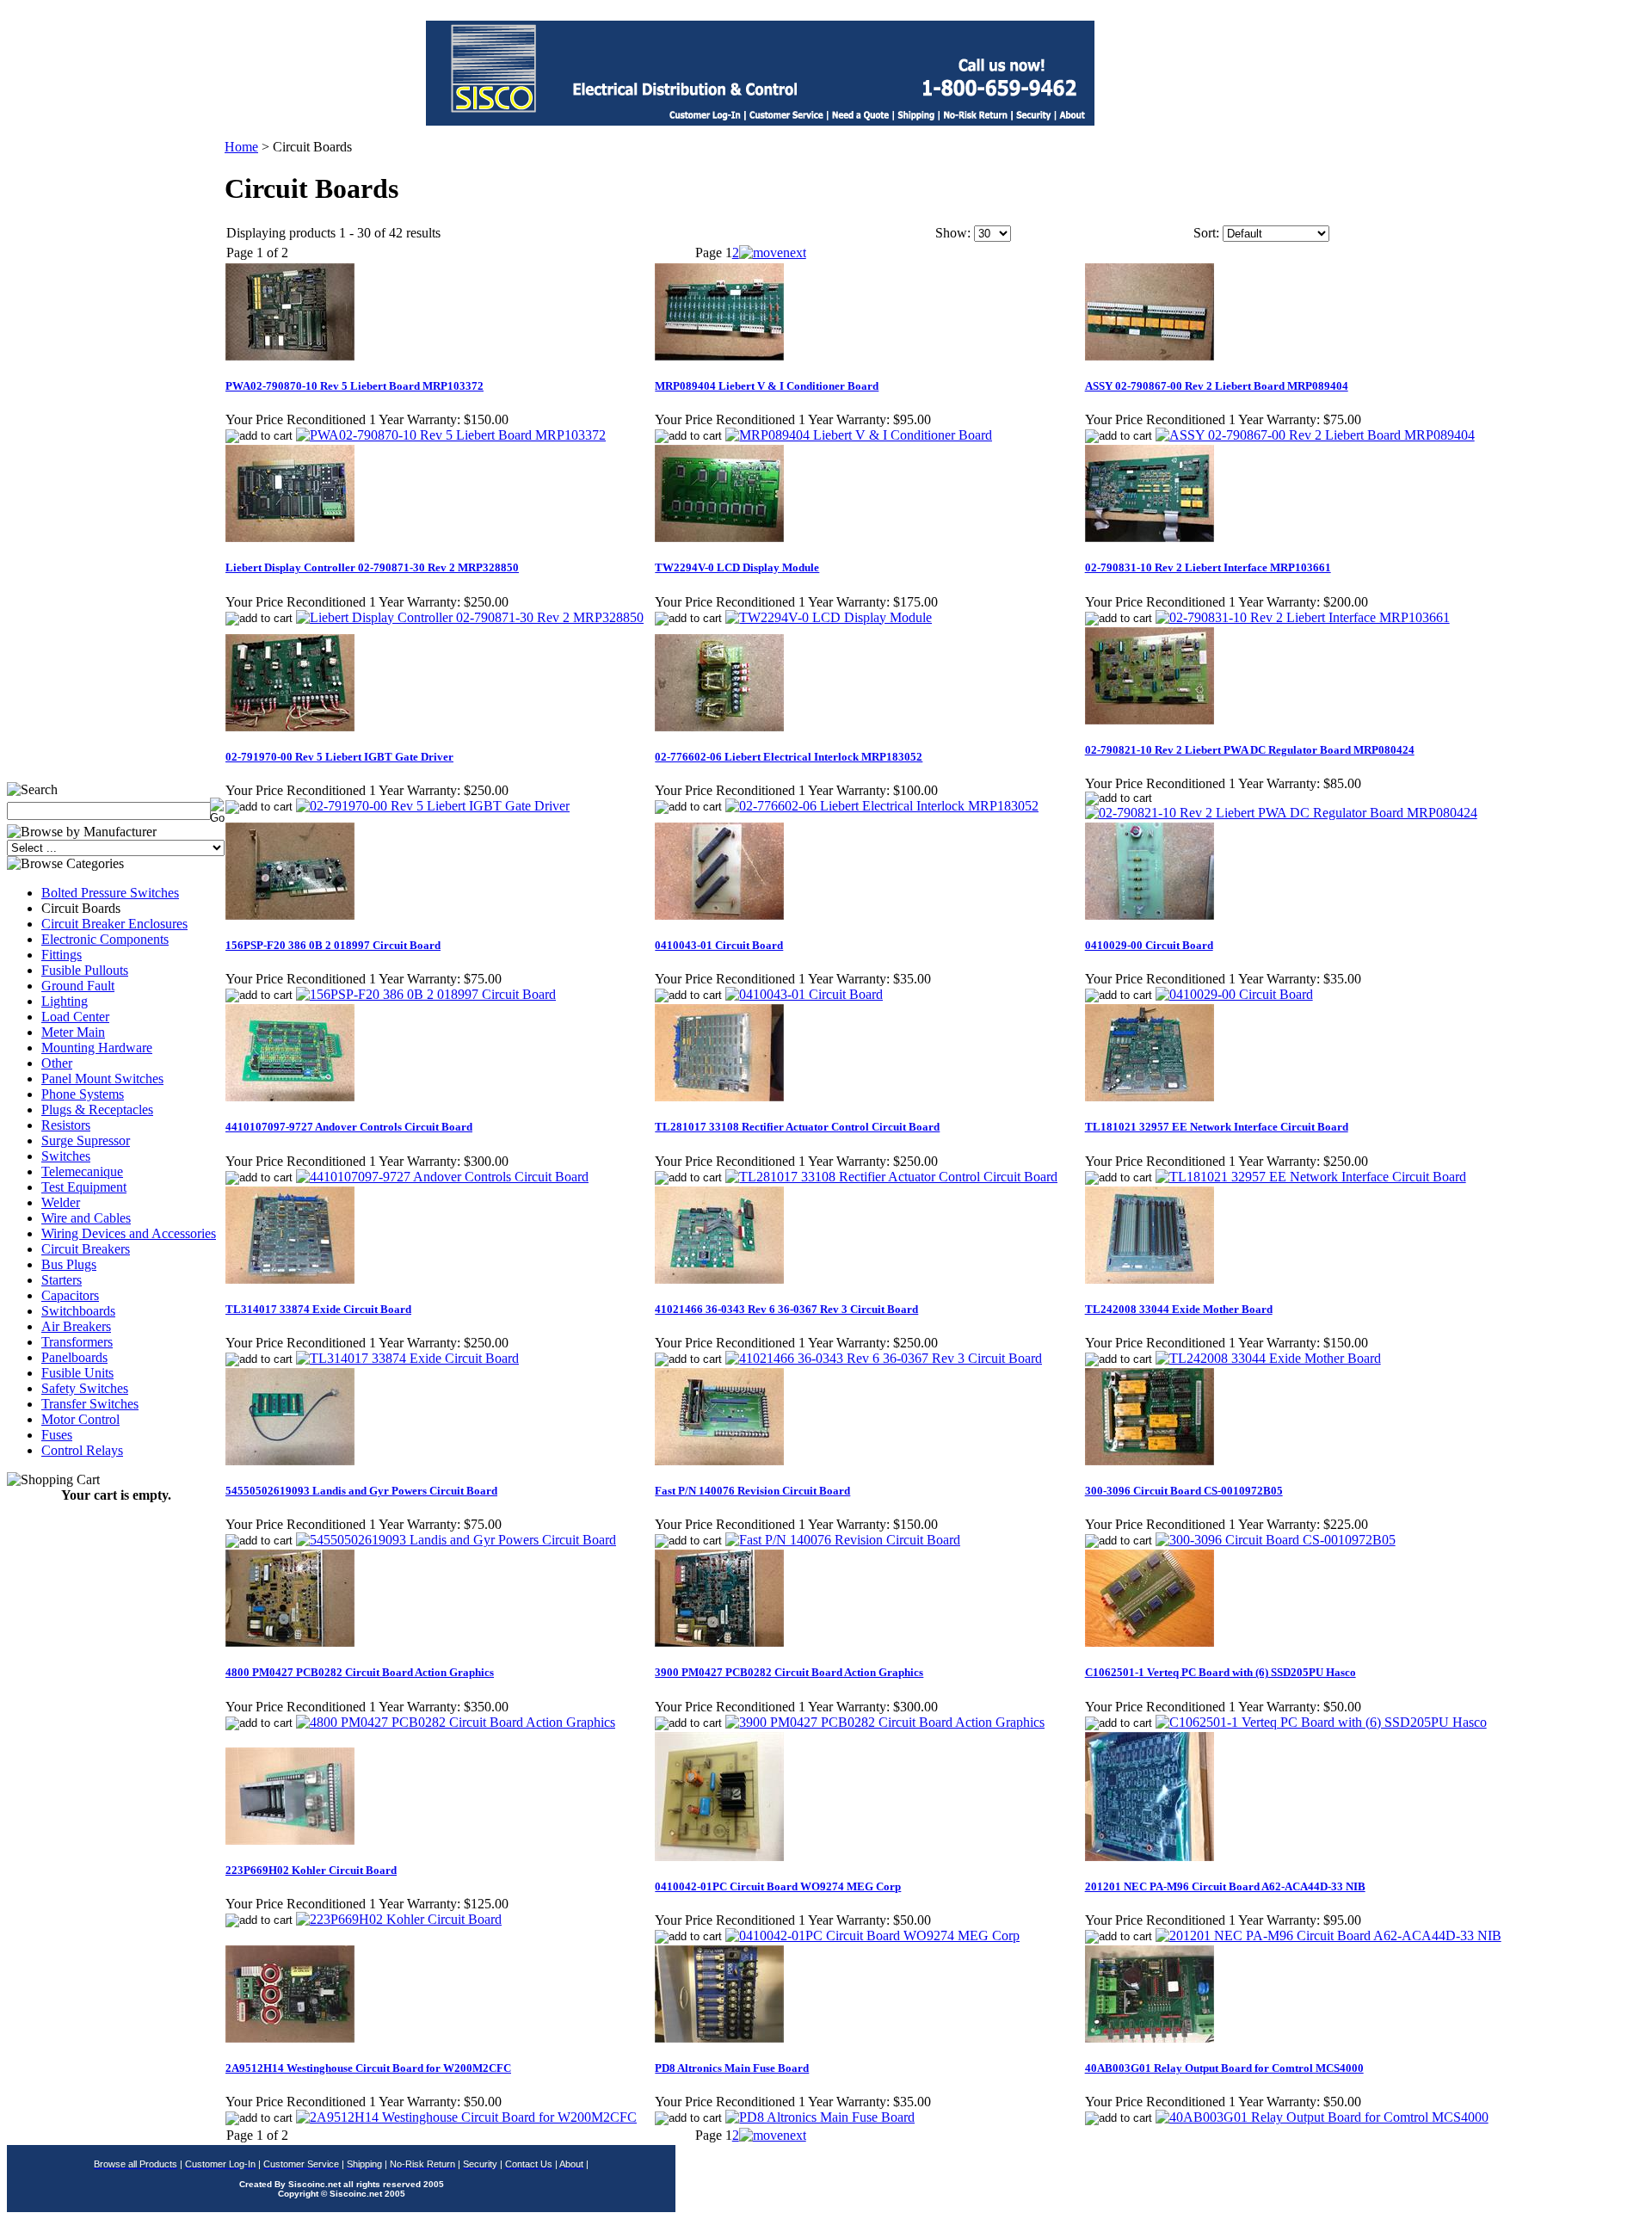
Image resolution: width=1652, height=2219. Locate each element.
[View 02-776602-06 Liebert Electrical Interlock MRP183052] (882, 806)
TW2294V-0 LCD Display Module (737, 567)
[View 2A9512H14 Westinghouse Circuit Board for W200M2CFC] (466, 2117)
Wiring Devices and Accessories (129, 1233)
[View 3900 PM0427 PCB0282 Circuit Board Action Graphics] (885, 1722)
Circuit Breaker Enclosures (114, 924)
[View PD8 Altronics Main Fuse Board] (820, 2117)
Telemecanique (82, 1171)
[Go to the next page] (773, 253)
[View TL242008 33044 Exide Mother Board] (1268, 1358)
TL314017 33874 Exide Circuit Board (318, 1309)
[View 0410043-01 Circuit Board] (804, 994)
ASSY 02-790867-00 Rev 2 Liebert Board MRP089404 (1217, 386)
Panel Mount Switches (102, 1079)
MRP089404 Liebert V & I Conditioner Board (767, 386)
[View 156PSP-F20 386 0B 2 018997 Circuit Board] (426, 994)
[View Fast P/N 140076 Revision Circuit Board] (843, 1540)
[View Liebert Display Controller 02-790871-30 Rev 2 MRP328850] (470, 617)
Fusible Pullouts (85, 970)
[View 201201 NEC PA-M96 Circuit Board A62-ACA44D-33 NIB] (1328, 1935)
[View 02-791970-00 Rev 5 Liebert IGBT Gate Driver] (433, 806)
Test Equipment (84, 1187)
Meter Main (73, 1032)
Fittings (62, 955)
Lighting (65, 1001)
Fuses (57, 1435)
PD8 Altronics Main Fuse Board (732, 2068)
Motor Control (80, 1419)
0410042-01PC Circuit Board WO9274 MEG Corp (778, 1886)
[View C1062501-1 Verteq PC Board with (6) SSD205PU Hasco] (1321, 1722)
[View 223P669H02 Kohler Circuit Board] (399, 1919)
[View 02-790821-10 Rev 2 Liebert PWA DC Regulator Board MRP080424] (1281, 813)
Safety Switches (85, 1388)
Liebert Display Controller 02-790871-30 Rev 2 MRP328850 (372, 567)
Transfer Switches (90, 1404)
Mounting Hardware (97, 1048)
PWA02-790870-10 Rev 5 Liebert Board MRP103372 (354, 386)
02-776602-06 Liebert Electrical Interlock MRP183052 (789, 757)
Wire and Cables (86, 1218)
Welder (61, 1202)
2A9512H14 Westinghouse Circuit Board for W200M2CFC (368, 2068)
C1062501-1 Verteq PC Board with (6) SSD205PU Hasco (1221, 1672)
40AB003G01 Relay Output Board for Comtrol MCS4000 (1224, 2068)
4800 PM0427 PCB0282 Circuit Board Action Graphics (360, 1672)
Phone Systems (83, 1094)
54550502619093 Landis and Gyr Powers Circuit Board (361, 1491)
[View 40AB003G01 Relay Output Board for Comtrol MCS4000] (1322, 2117)
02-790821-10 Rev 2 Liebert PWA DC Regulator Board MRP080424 (1250, 750)
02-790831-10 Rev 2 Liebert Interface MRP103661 (1208, 567)
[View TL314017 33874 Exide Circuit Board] (407, 1358)
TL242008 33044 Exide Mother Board (1179, 1309)
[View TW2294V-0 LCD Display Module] (829, 617)
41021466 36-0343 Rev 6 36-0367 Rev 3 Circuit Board (786, 1309)
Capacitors (70, 1295)
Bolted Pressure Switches (110, 893)
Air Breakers (76, 1326)
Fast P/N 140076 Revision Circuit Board (752, 1491)
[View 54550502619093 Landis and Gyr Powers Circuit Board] (456, 1540)
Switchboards (78, 1311)
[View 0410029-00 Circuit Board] (1234, 994)
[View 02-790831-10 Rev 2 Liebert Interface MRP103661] (1303, 617)
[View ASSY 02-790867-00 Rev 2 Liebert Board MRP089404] (1315, 435)
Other (57, 1063)
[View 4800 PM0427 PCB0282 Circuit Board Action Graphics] (456, 1722)
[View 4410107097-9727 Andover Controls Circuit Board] (442, 1177)
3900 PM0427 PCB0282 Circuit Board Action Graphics (789, 1672)
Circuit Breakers (86, 1249)
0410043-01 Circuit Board (719, 945)
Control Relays (82, 1450)
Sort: (1206, 233)
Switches (66, 1156)
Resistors (66, 1125)
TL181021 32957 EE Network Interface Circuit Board (1217, 1127)
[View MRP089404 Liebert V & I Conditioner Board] (859, 435)
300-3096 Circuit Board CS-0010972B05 (1184, 1491)
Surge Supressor (86, 1140)
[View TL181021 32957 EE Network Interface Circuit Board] (1311, 1177)
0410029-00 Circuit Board (1149, 945)
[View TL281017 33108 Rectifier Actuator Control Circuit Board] (891, 1177)
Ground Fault (78, 986)
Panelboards (74, 1357)
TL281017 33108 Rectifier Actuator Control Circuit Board (797, 1127)
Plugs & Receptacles (97, 1109)
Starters (62, 1280)
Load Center (75, 1017)
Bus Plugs (69, 1264)
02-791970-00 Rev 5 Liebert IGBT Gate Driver (339, 757)
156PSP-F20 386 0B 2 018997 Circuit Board (333, 945)
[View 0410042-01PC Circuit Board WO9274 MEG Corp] (872, 1935)
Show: (953, 233)
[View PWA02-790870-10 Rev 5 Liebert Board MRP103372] (451, 435)
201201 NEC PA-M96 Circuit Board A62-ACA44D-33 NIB (1225, 1886)
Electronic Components (105, 939)
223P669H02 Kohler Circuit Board (311, 1870)
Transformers (77, 1342)
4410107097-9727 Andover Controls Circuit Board (349, 1127)
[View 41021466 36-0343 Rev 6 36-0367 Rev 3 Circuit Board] (884, 1358)
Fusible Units (77, 1373)
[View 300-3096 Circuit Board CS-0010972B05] (1276, 1540)
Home (241, 147)
